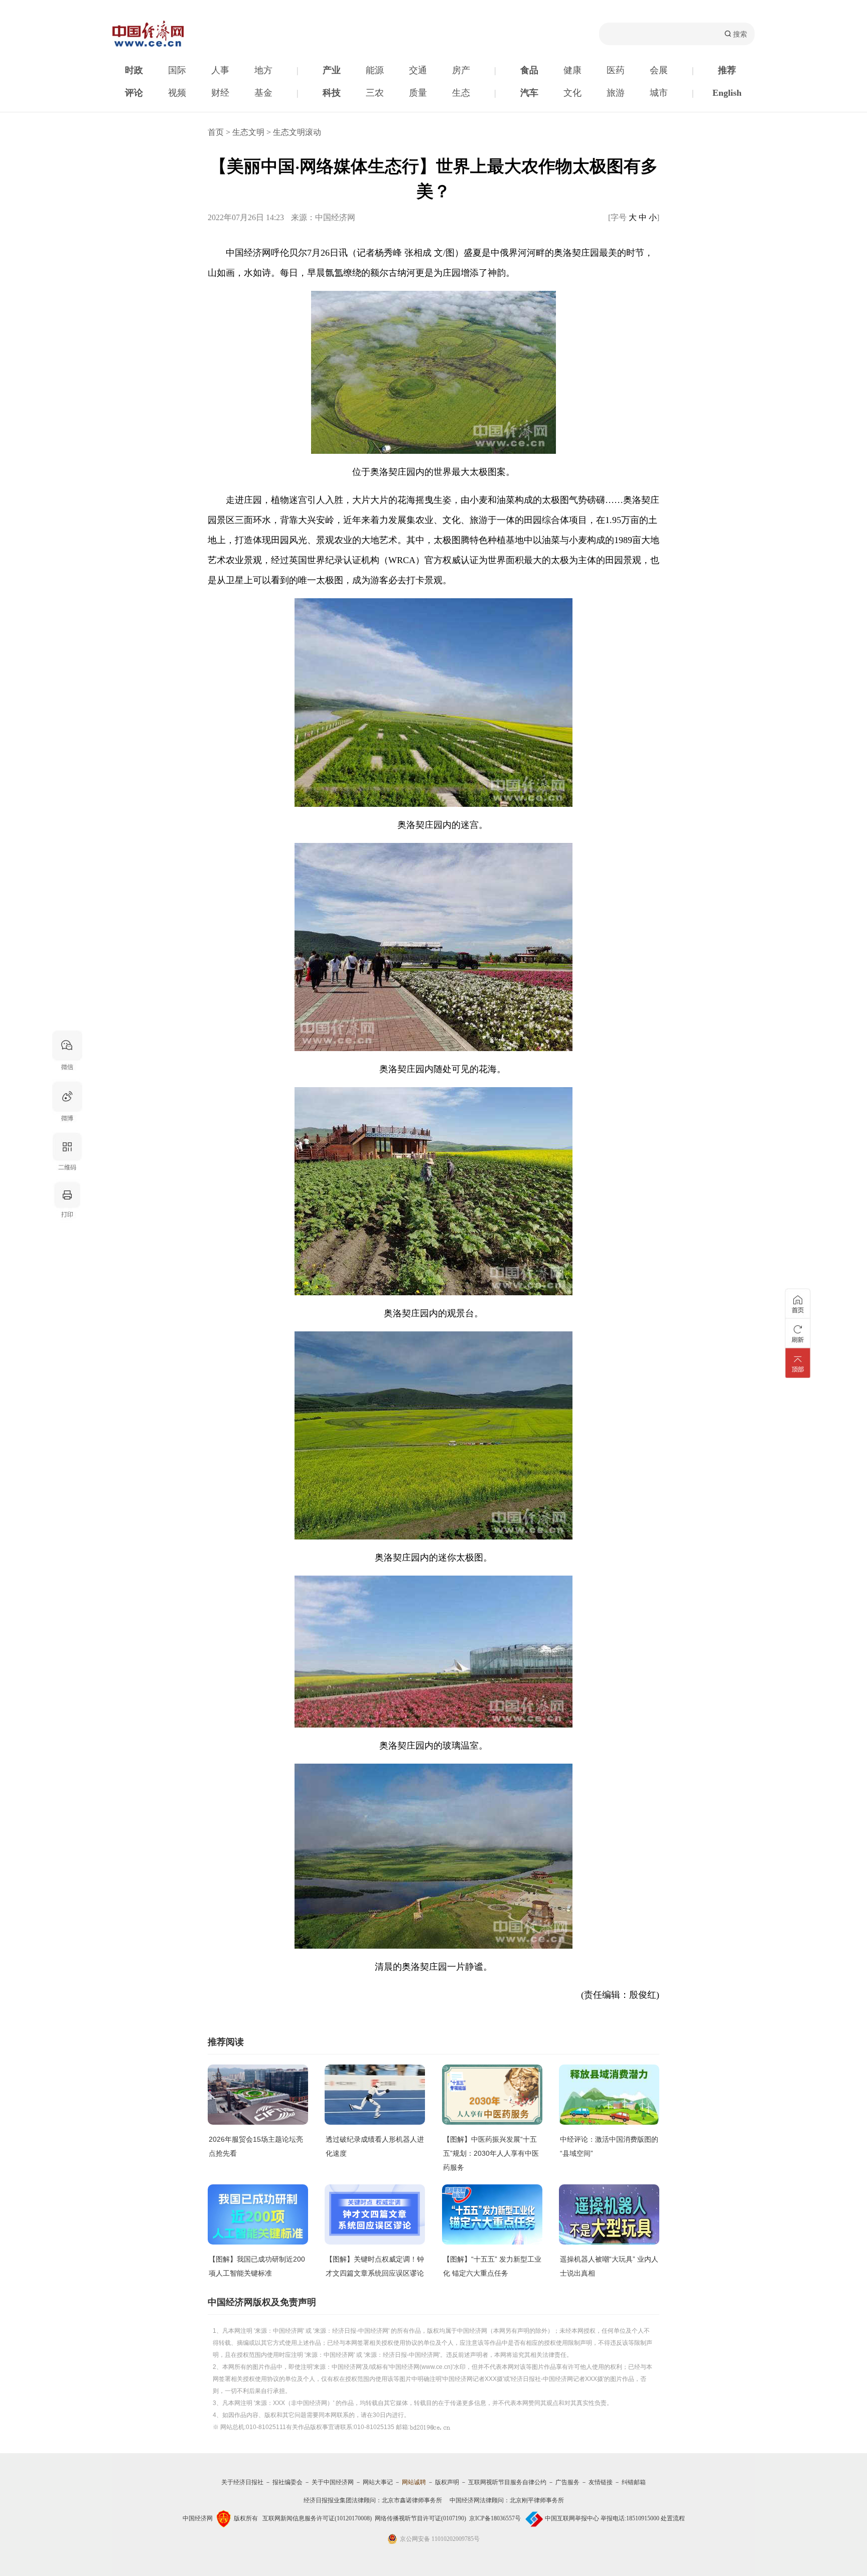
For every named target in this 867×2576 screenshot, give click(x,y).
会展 (659, 70)
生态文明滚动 (297, 132)
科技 (332, 93)
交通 (418, 70)
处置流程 (673, 2518)
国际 (177, 70)
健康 (572, 70)
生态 (461, 93)
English (727, 93)
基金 (263, 93)
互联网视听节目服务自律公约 (507, 2482)
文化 (572, 93)
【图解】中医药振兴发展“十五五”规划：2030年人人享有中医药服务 (491, 2153)
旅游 (616, 93)
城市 (659, 93)
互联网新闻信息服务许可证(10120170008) (317, 2518)
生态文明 (248, 132)
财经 (220, 93)
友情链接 (601, 2482)
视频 (177, 93)
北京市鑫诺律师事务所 (412, 2500)
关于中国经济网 (333, 2482)
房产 (461, 70)
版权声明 (447, 2482)
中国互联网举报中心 (572, 2518)
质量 (418, 93)
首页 (216, 132)
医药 (616, 70)
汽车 (529, 93)
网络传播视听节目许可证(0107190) (420, 2518)
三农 (375, 93)
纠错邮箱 (634, 2482)
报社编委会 (287, 2482)
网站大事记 (378, 2482)
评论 (134, 93)
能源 (375, 70)
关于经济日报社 (242, 2482)
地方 (263, 70)
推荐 (727, 70)
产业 (332, 70)
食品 (529, 70)
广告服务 (567, 2482)
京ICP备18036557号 (495, 2518)
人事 (220, 70)
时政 (134, 70)
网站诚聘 (414, 2482)
